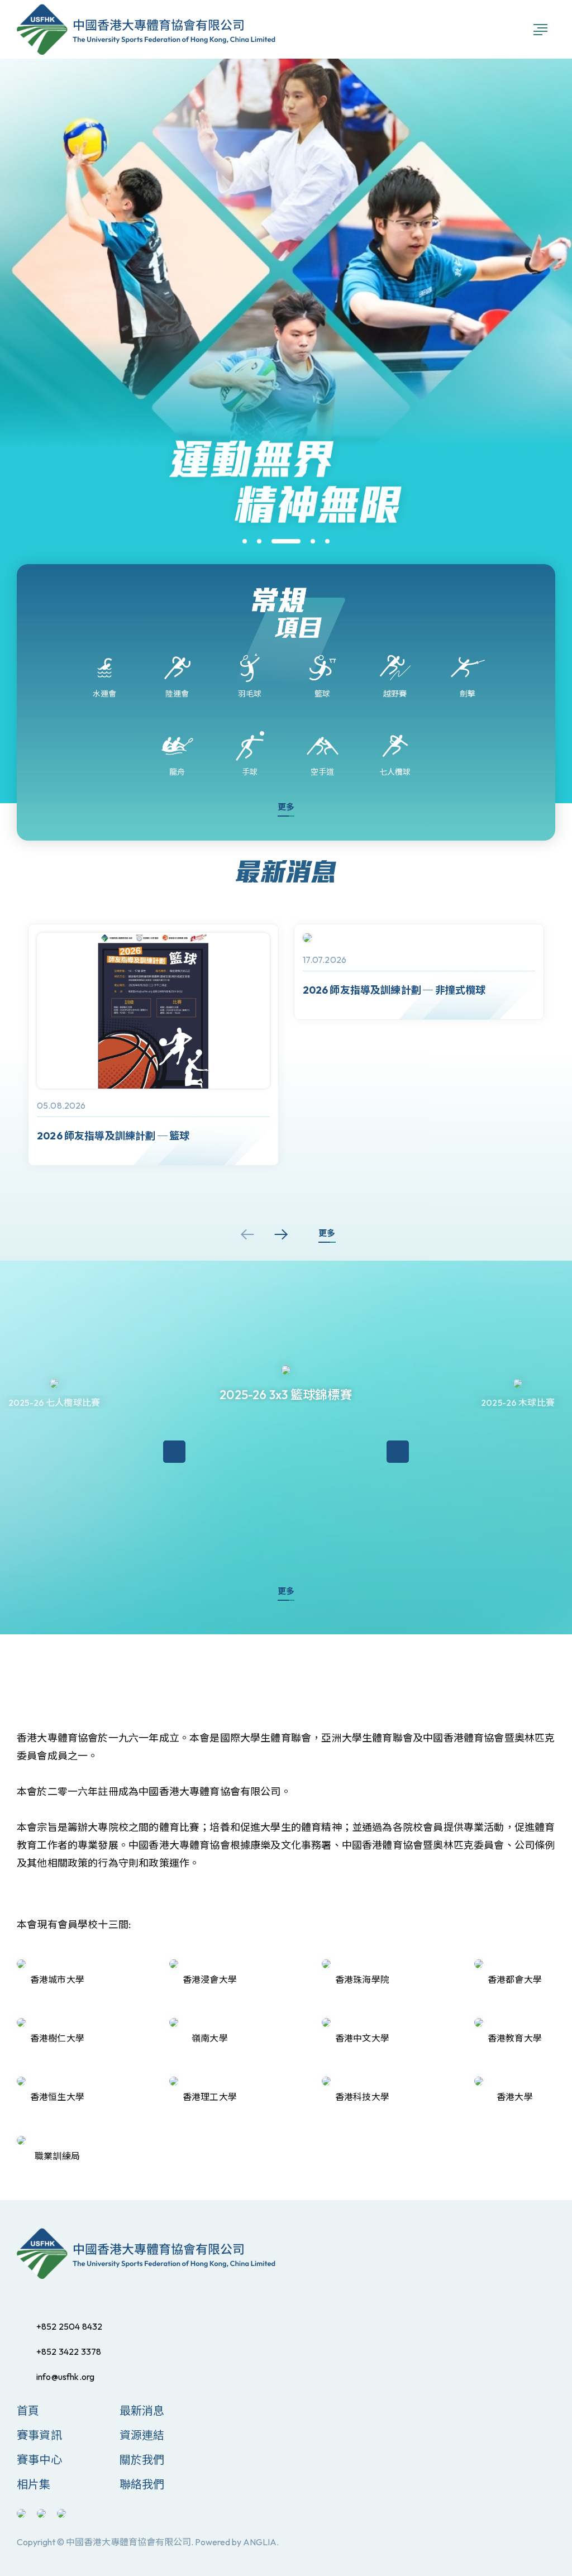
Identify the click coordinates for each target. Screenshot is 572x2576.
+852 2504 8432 (69, 2326)
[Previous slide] (247, 1234)
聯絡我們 (142, 2484)
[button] (245, 541)
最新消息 (142, 2410)
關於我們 (142, 2460)
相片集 (34, 2484)
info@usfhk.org (65, 2377)
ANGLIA (260, 2542)
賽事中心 (39, 2460)
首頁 (28, 2410)
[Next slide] (281, 1234)
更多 (286, 807)
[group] (153, 1045)
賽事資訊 (39, 2435)
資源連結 (142, 2435)
